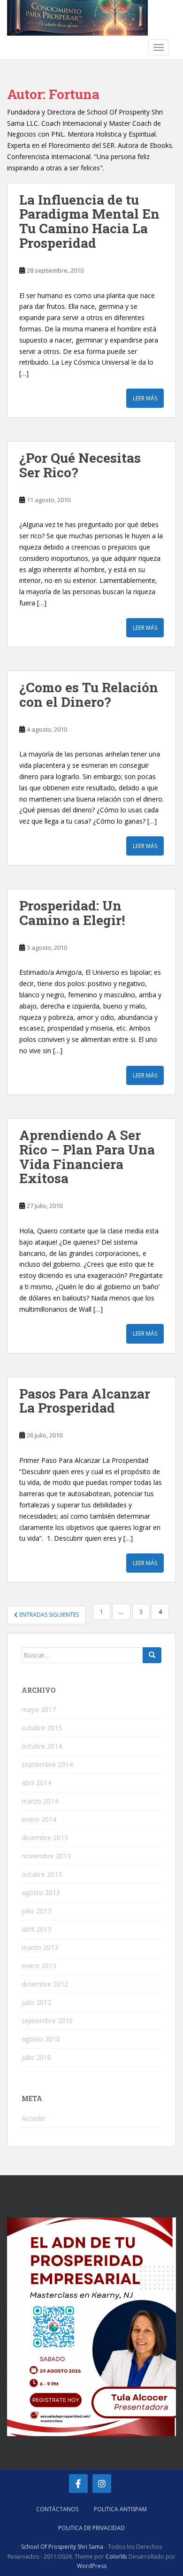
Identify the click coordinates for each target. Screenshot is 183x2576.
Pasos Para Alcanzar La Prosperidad (85, 1401)
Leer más (145, 398)
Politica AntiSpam (120, 2509)
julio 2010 (36, 2057)
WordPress (92, 2566)
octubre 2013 (42, 1874)
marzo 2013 (40, 1947)
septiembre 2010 (47, 2021)
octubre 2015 (42, 1728)
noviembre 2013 (46, 1856)
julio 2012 (36, 2002)
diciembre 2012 (45, 1984)
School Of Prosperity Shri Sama (62, 2547)
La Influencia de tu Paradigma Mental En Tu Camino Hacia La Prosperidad (89, 221)
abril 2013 (36, 1929)
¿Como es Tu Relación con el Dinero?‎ (89, 695)
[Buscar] (152, 1655)
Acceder (34, 2118)
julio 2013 (36, 1911)
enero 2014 (39, 1819)
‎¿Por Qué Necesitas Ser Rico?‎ (80, 465)
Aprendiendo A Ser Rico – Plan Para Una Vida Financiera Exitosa (87, 1157)
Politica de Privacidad (91, 2528)
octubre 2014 (42, 1746)
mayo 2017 (39, 1709)
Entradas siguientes (48, 1615)
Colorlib (116, 2557)
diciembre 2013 (45, 1838)
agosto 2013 (41, 1892)
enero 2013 (39, 1966)
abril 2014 (36, 1783)
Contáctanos (57, 2509)
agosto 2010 (41, 2039)
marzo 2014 (40, 1801)
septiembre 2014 (47, 1764)
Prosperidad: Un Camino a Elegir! (72, 913)
